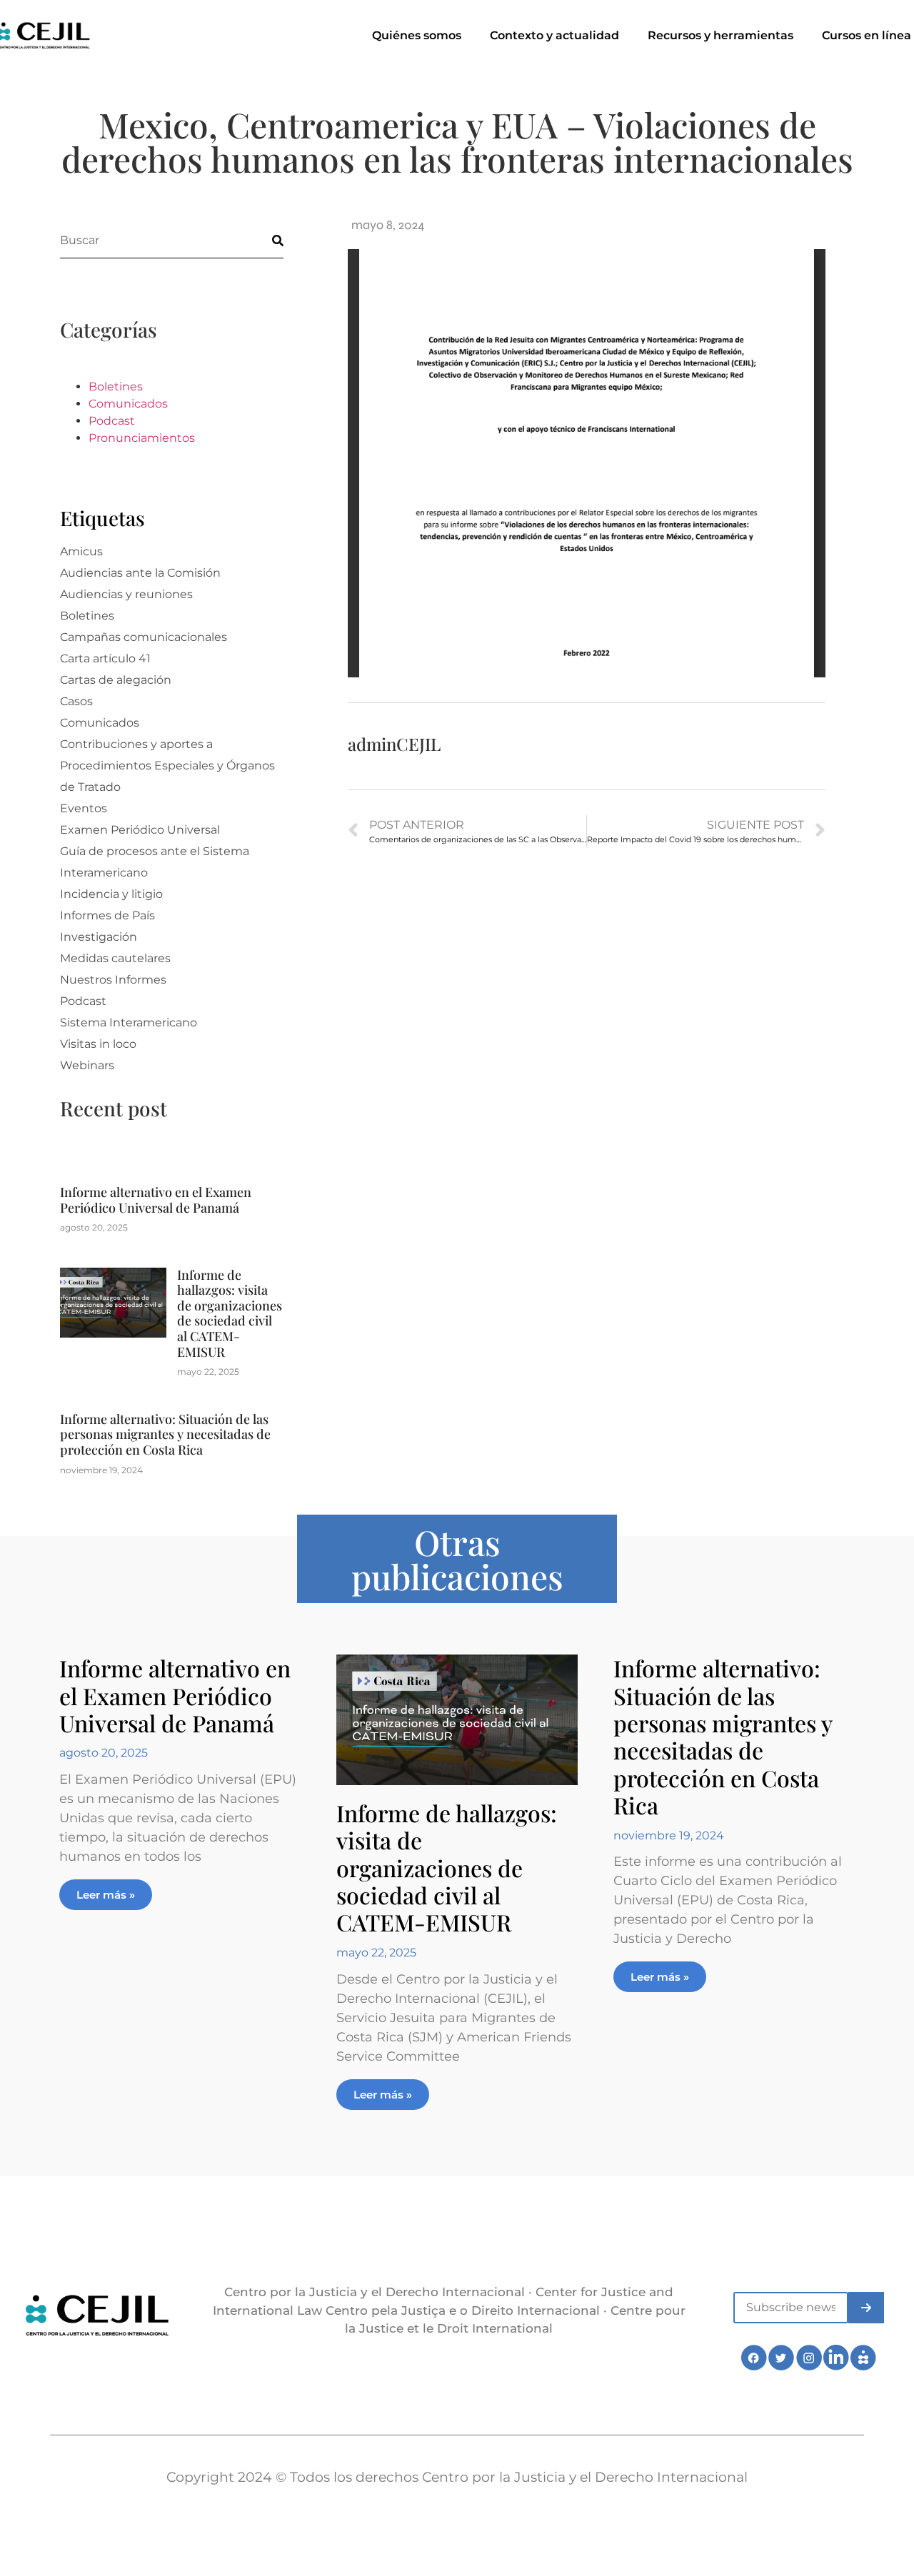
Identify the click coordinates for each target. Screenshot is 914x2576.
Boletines (116, 387)
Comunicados (128, 404)
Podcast (112, 421)
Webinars (87, 1065)
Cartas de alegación (116, 680)
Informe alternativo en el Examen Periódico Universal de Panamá (156, 1200)
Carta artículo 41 (105, 658)
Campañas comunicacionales (144, 637)
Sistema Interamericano (129, 1022)
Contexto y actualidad (554, 35)
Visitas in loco (98, 1044)
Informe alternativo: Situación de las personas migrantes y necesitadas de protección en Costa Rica (165, 1434)
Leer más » (106, 1895)
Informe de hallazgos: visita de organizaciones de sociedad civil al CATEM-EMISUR (230, 1313)
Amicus (81, 551)
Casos (76, 701)
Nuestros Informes (113, 980)
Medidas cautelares (115, 958)
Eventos (84, 808)
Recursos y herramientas (720, 35)
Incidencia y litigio (111, 894)
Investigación (99, 937)
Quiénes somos (417, 35)
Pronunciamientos (142, 438)
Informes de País (107, 915)
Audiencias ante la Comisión (140, 573)
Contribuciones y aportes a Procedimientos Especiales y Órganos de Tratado (167, 766)
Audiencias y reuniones (126, 594)
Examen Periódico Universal (140, 830)
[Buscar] (266, 240)
